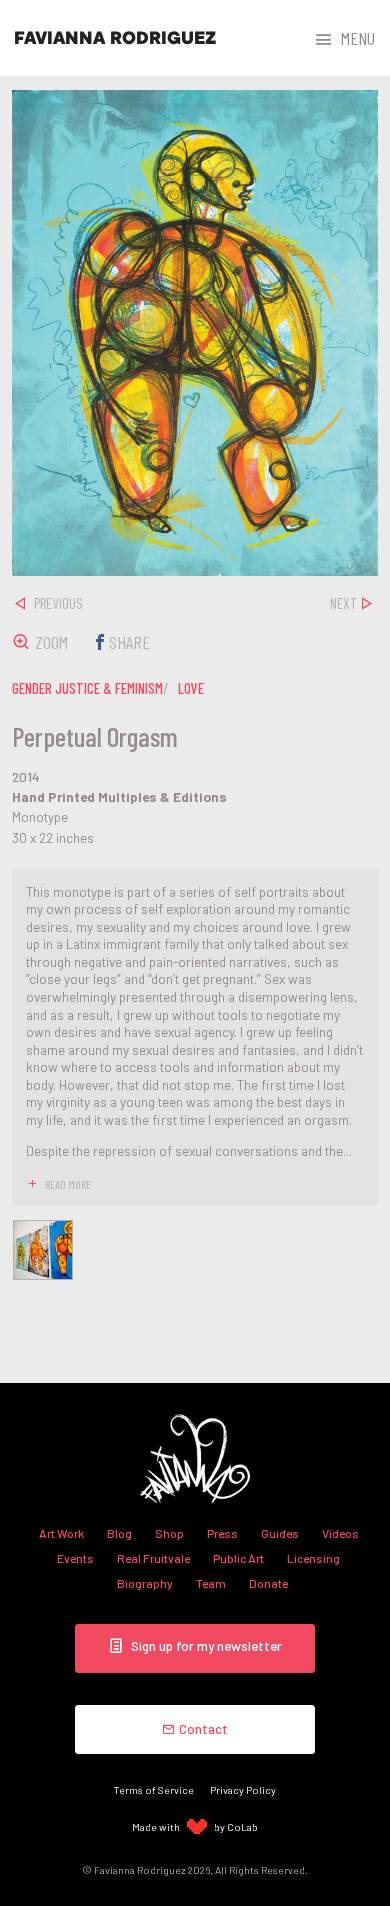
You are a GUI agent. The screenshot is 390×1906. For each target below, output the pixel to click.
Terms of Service (154, 1789)
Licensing (313, 1558)
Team (211, 1583)
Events (75, 1558)
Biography (145, 1583)
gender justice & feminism (87, 688)
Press (222, 1533)
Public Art (238, 1558)
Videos (340, 1533)
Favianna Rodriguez (115, 38)
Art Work (61, 1533)
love (191, 688)
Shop (169, 1533)
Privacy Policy (243, 1789)
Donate (268, 1583)
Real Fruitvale (153, 1558)
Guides (280, 1533)
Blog (119, 1533)
